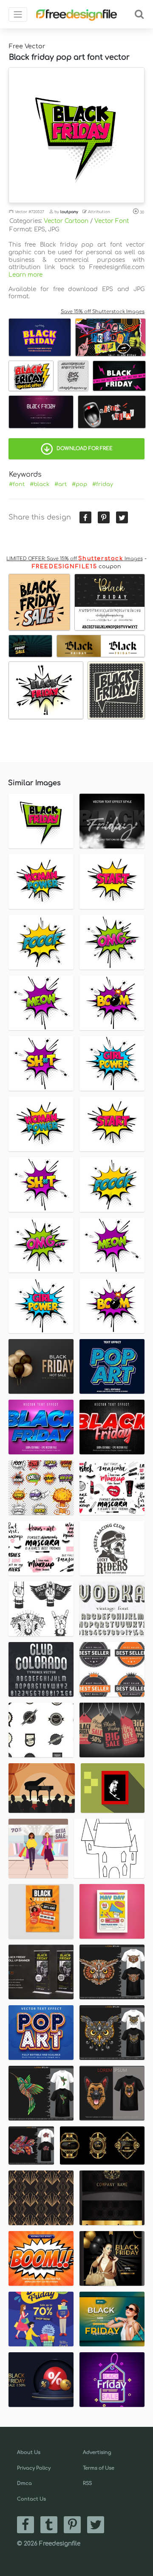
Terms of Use (99, 2468)
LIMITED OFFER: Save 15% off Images (74, 559)
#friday (103, 484)
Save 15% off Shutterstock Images (103, 312)
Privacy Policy (34, 2468)
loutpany (69, 212)
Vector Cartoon (66, 221)
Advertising (97, 2452)
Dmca (24, 2483)
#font (17, 484)
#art (61, 484)
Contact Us (31, 2499)
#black (40, 484)
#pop (79, 484)
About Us (29, 2452)
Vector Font (112, 221)
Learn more (25, 275)
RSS (87, 2483)
